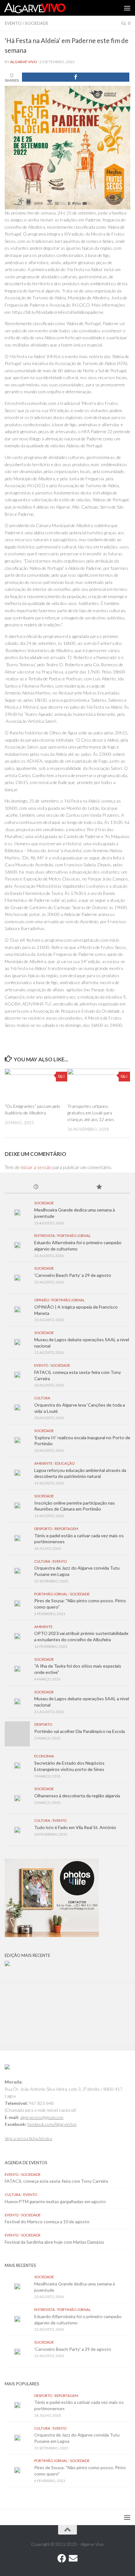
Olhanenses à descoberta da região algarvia (77, 1796)
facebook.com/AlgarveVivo (52, 2124)
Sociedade (37, 23)
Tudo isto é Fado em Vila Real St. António (75, 1827)
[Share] (76, 77)
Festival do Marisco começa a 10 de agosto (47, 2222)
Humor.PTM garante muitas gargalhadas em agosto (55, 2201)
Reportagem (66, 1529)
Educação (65, 1463)
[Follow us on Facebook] (62, 2558)
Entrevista (45, 1236)
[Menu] (127, 8)
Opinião (42, 1300)
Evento (13, 23)
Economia (44, 1756)
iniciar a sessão (36, 1167)
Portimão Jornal (74, 1236)
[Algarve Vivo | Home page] (45, 8)
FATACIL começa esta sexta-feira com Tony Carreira (56, 2181)
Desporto (43, 1529)
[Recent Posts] (36, 1187)
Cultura (42, 1398)
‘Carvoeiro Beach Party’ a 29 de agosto (73, 1275)
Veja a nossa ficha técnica (28, 2138)
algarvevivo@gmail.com (42, 2117)
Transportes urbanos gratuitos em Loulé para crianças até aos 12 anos (91, 1113)
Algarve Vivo (24, 62)
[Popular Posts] (99, 1187)
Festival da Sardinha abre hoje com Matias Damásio (54, 2242)
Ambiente (43, 1463)
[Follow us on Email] (73, 2558)
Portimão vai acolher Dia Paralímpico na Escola (80, 1731)
